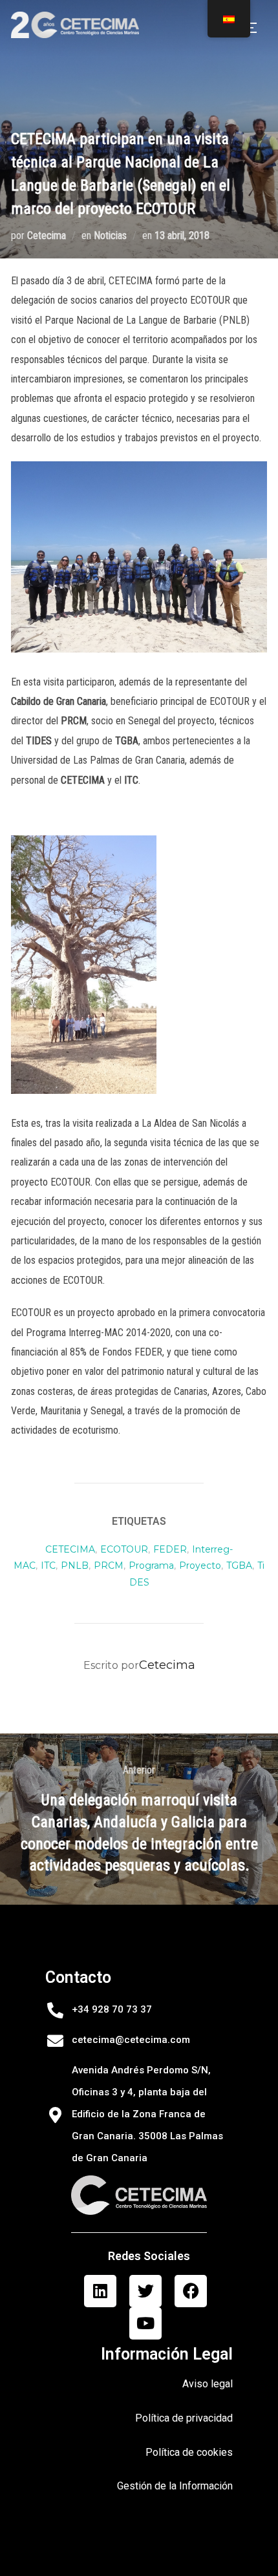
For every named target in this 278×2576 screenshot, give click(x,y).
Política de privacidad (184, 2418)
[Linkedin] (100, 2291)
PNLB (75, 1565)
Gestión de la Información (175, 2486)
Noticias (110, 236)
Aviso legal (208, 2384)
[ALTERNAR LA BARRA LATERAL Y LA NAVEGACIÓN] (254, 28)
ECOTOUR (124, 1549)
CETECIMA (70, 1549)
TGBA (239, 1565)
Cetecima (47, 236)
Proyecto (200, 1565)
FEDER (170, 1549)
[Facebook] (191, 2291)
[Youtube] (145, 2323)
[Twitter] (145, 2291)
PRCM (109, 1565)
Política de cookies (189, 2452)
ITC (48, 1565)
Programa (151, 1565)
